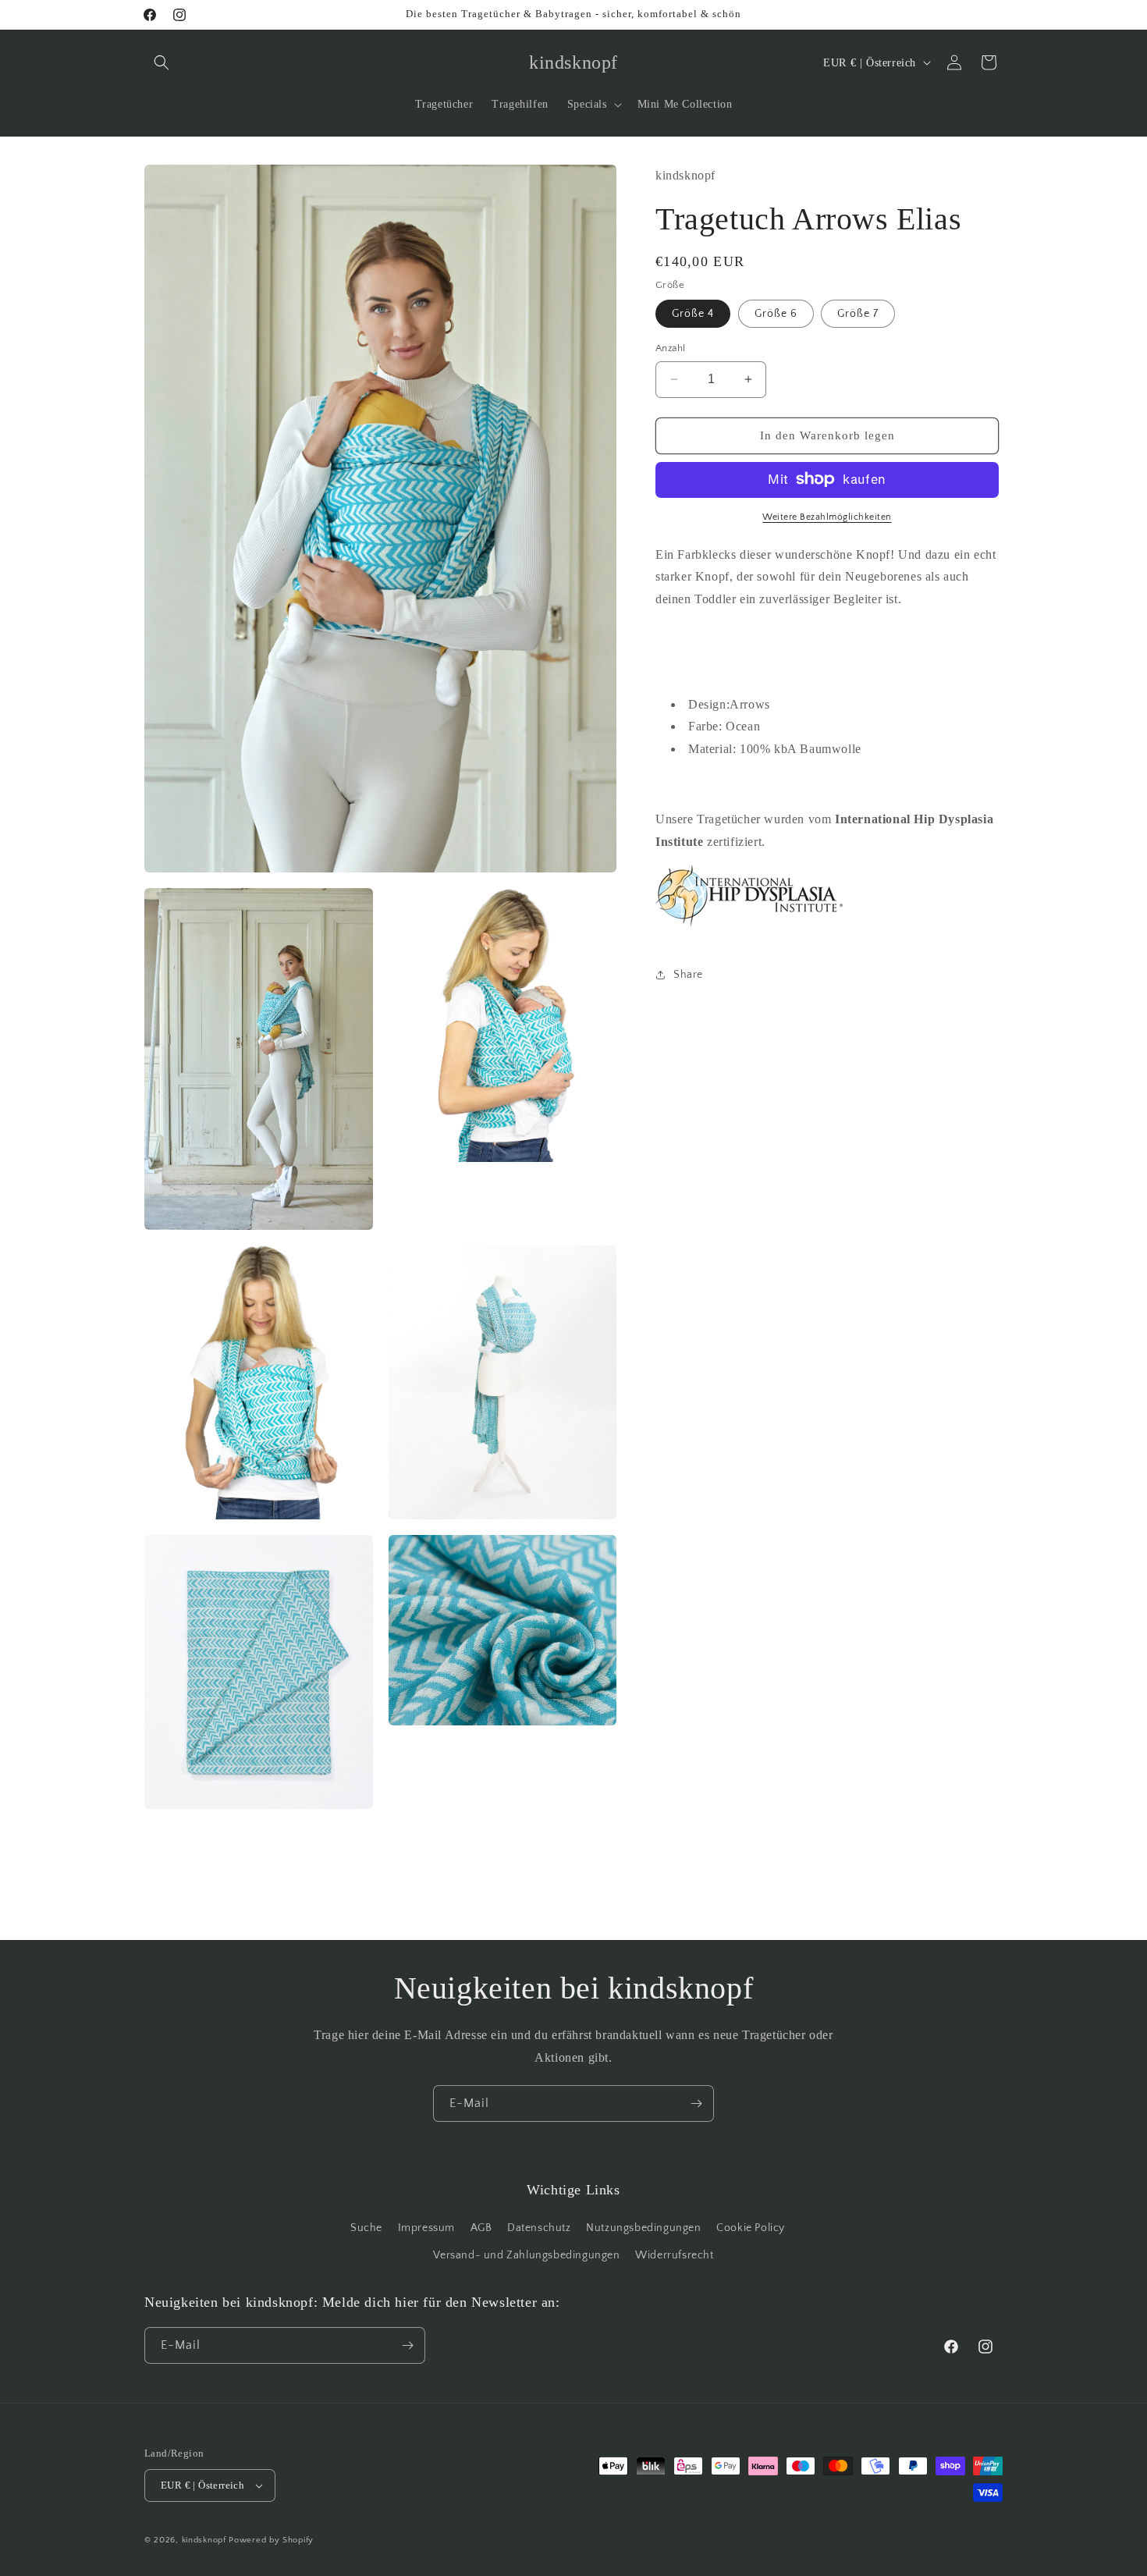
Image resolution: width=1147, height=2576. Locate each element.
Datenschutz (539, 2228)
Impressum (426, 2228)
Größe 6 (776, 314)
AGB (481, 2228)
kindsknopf (204, 2540)
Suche (366, 2228)
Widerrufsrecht (674, 2256)
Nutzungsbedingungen (643, 2228)
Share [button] (688, 974)
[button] (162, 62)
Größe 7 (858, 314)
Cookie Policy (751, 2228)
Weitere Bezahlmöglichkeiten (827, 516)
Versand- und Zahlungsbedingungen (526, 2256)
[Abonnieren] (696, 2103)
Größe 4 (693, 314)
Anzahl (670, 348)
